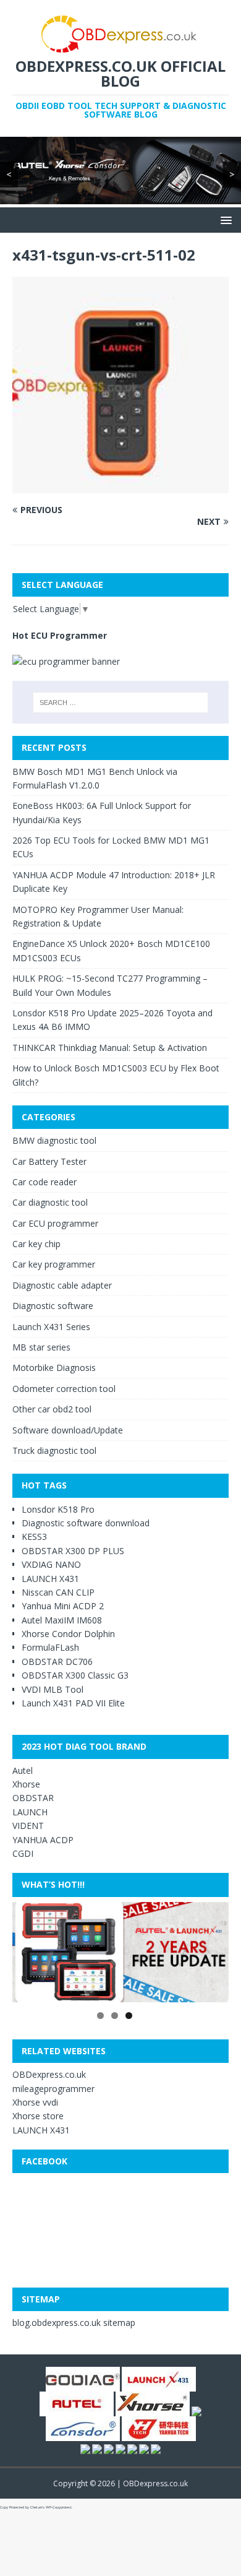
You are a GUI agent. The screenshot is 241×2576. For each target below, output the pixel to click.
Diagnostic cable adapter (62, 1285)
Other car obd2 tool (52, 1409)
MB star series (41, 1347)
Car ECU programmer (55, 1223)
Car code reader (44, 1182)
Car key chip (36, 1244)
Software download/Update (68, 1429)
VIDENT (28, 1826)
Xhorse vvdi (35, 2102)
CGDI (23, 1853)
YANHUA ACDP (43, 1839)
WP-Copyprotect (59, 2507)
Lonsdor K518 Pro (58, 1509)
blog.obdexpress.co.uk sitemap (74, 2323)
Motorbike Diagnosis (54, 1368)
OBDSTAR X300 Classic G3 (75, 1675)
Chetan (36, 2507)
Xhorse (26, 1784)
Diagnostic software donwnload (86, 1523)
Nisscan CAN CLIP (58, 1592)
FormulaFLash (50, 1647)
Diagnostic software (53, 1306)
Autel (23, 1770)
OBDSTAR (33, 1798)
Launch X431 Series (51, 1327)
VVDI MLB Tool (53, 1689)
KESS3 (34, 1537)
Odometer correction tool (64, 1389)
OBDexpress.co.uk (49, 2074)
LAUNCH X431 (50, 1578)
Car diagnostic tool (50, 1202)
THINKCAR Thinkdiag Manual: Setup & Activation (110, 1048)
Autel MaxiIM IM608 (62, 1620)
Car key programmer (54, 1264)
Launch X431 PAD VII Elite (73, 1703)
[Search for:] (121, 702)
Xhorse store (38, 2116)
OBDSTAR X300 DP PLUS (73, 1551)
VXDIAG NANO (51, 1564)
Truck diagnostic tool (54, 1450)
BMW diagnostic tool (54, 1140)
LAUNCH (30, 1812)
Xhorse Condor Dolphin (68, 1634)
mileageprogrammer (53, 2089)
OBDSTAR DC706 (57, 1662)
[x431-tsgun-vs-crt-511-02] (120, 486)
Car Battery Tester (49, 1161)
